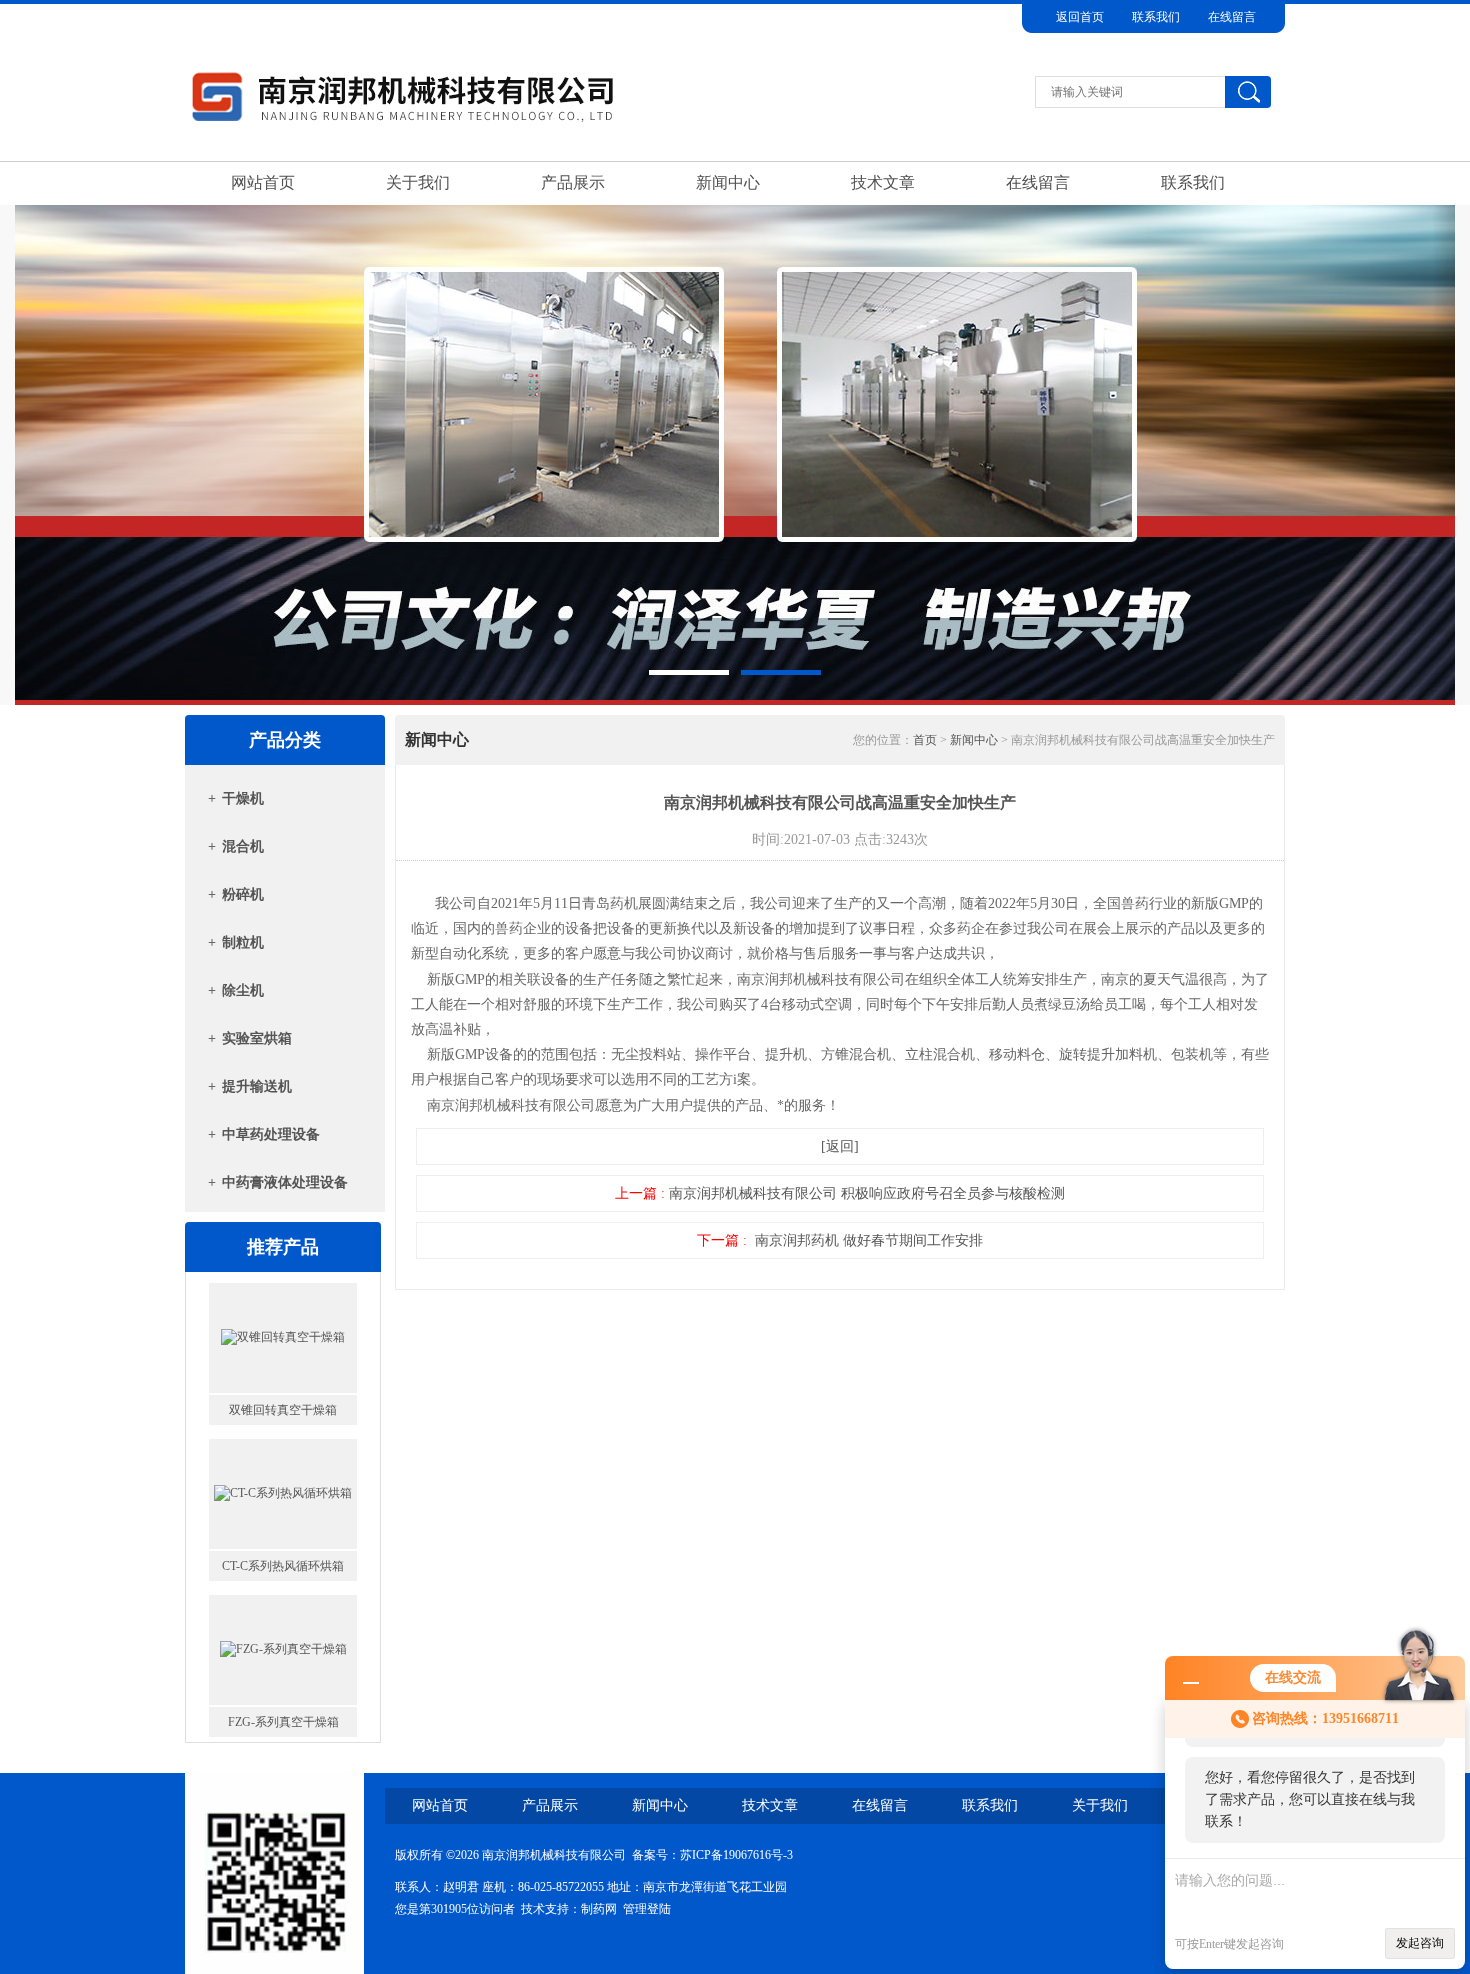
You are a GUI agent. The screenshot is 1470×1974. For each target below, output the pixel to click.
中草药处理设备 (271, 1134)
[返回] (840, 1146)
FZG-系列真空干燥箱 (283, 1566)
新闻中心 (728, 182)
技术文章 (883, 182)
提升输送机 (257, 1086)
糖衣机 (283, 1722)
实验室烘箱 (257, 1038)
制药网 (599, 1909)
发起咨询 (1420, 1943)
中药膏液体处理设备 (285, 1182)
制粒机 (243, 942)
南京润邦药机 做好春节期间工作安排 (869, 1240)
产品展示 (573, 182)
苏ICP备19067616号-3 (736, 1855)
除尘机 (243, 990)
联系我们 (1156, 17)
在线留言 (1232, 17)
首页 (925, 740)
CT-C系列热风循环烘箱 (283, 1410)
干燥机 (243, 798)
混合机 (243, 846)
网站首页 (263, 182)
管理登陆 (647, 1909)
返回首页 (1080, 17)
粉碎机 (243, 894)
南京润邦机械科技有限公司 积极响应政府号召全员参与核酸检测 (867, 1193)
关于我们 (418, 182)
